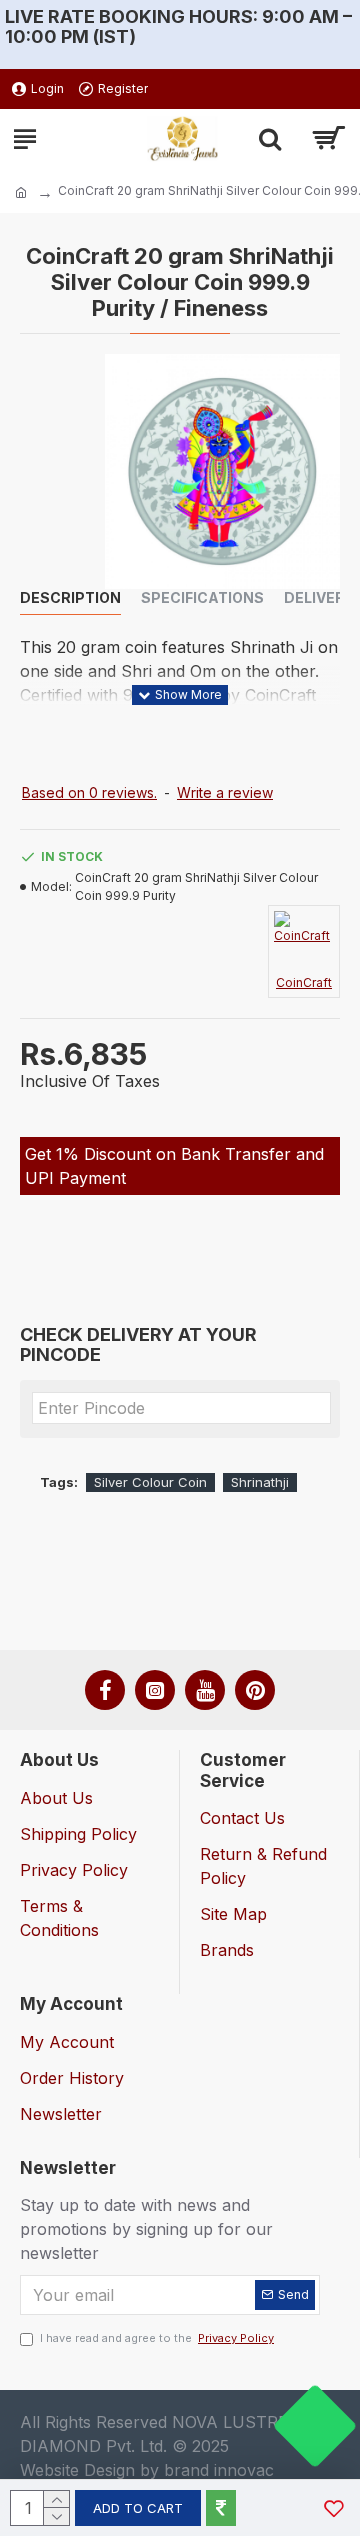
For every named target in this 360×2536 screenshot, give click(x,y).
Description (70, 597)
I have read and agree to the (157, 2338)
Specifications (202, 597)
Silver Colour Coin (150, 1482)
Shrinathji (260, 1482)
